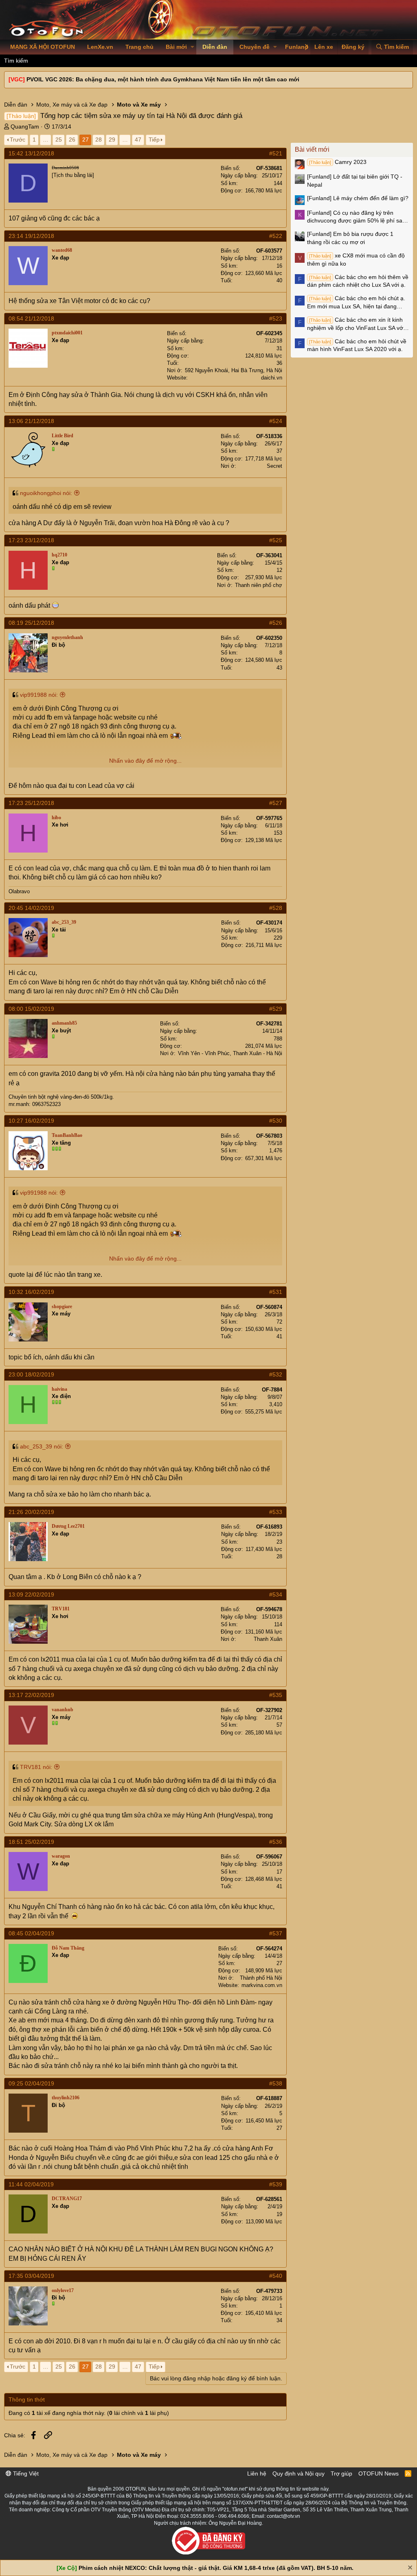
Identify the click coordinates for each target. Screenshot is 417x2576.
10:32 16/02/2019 (31, 1292)
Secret (274, 466)
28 (99, 140)
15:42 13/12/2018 (31, 153)
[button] (192, 47)
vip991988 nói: (39, 695)
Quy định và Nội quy (298, 2473)
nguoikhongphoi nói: (46, 493)
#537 (276, 1933)
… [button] (46, 140)
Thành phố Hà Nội (261, 1978)
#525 (276, 540)
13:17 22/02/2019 (31, 1695)
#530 (276, 1121)
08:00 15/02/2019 (31, 1009)
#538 (276, 2083)
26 (72, 140)
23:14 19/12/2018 (31, 236)
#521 (276, 153)
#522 (276, 236)
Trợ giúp (341, 2473)
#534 (276, 1594)
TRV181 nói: (36, 1767)
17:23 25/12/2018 (31, 803)
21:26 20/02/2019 (31, 1512)
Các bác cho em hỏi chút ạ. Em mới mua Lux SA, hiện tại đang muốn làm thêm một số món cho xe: (356, 303)
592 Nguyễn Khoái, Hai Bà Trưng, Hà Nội (234, 370)
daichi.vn (272, 378)
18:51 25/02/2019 (31, 1842)
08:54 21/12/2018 (31, 318)
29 (112, 140)
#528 (276, 908)
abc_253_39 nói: (42, 1446)
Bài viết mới (312, 149)
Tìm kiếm (16, 61)
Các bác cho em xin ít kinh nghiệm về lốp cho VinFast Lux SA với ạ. (356, 324)
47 (138, 140)
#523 (276, 318)
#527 (276, 803)
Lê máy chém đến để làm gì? (358, 198)
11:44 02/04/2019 (31, 2184)
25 (59, 140)
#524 (276, 421)
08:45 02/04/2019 (31, 1933)
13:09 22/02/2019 (31, 1594)
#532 (276, 1374)
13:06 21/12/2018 (31, 421)
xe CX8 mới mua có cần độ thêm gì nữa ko (356, 260)
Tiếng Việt (25, 2473)
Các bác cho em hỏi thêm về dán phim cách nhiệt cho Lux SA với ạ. (358, 281)
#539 (276, 2184)
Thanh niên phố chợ (259, 585)
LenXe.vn (100, 47)
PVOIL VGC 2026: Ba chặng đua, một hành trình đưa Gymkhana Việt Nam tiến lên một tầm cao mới (163, 79)
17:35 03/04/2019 (31, 2276)
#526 (276, 623)
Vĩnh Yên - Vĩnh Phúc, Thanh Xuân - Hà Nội (230, 1053)
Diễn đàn (215, 47)
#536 (276, 1842)
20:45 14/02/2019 (31, 908)
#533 (276, 1512)
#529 (276, 1009)
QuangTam (25, 127)
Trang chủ (139, 47)
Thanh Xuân (268, 1639)
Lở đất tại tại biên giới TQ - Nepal (355, 181)
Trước (18, 140)
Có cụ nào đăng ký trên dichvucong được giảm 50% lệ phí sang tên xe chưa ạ (358, 217)
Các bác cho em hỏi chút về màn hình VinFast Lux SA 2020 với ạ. (357, 345)
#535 (276, 1695)
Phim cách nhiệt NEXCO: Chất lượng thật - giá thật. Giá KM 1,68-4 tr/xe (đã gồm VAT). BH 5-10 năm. (216, 2568)
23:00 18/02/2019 (31, 1374)
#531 (276, 1292)
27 (86, 140)
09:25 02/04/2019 (31, 2083)
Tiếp (154, 140)
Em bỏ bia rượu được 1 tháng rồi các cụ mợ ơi (350, 238)
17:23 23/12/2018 (31, 540)
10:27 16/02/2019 (31, 1121)
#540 (276, 2276)
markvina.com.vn (262, 1985)
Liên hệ (257, 2473)
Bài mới (176, 47)
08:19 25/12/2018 (31, 623)
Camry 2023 (338, 162)
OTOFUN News (379, 2473)
